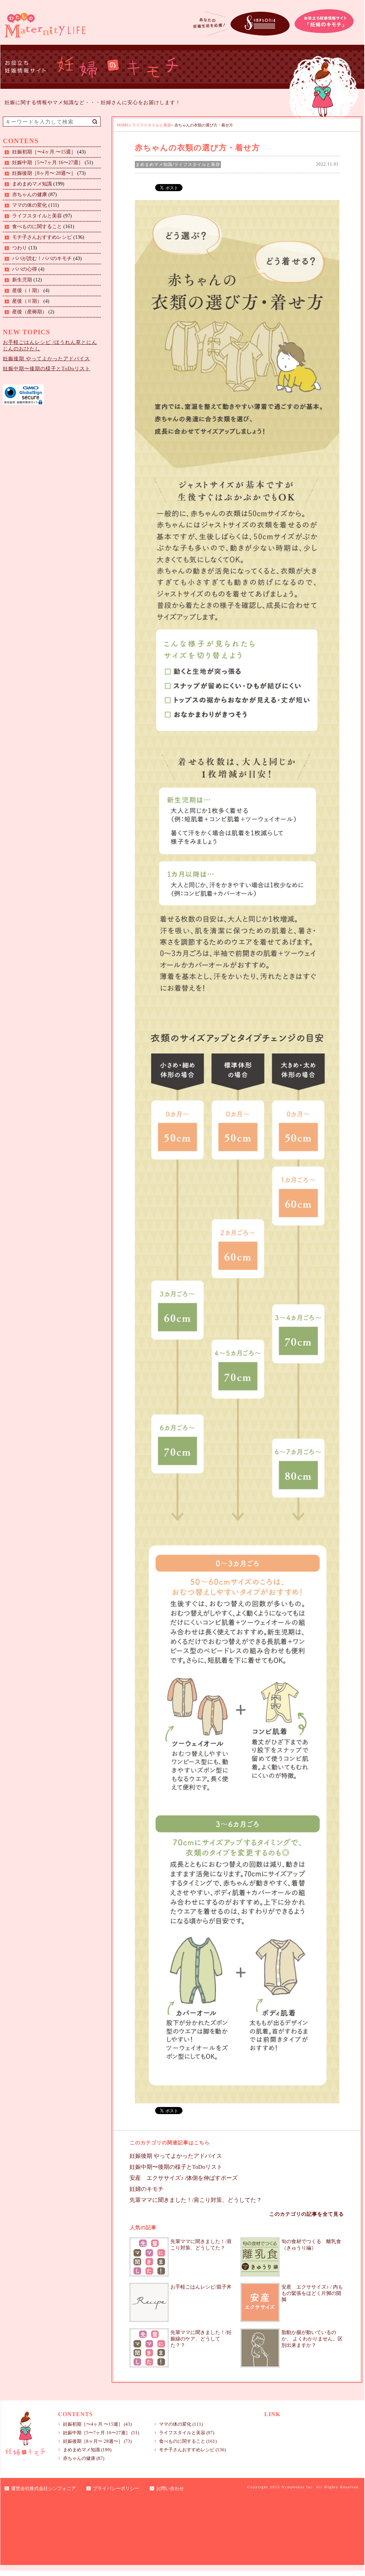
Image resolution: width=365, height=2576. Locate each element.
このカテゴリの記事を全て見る (307, 2214)
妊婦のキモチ (147, 2189)
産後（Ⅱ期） (27, 301)
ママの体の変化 (30, 205)
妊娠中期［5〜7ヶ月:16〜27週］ (48, 163)
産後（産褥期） (30, 312)
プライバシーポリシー (116, 2488)
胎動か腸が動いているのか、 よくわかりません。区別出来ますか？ (312, 2339)
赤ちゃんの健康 (30, 195)
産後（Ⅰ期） (27, 290)
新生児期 (22, 280)
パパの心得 (25, 269)
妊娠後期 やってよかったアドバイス (46, 359)
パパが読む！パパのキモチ (42, 258)
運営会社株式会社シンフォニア (43, 2488)
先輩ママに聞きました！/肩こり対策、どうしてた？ (196, 2200)
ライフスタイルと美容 (37, 216)
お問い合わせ (170, 2488)
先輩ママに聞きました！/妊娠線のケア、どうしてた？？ (201, 2339)
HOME (123, 125)
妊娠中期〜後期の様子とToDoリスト (47, 369)
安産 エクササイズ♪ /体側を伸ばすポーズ (184, 2178)
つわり (20, 248)
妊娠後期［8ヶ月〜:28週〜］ (44, 173)
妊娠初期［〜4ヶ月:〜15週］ (44, 152)
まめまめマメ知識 (32, 184)
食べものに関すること (37, 227)
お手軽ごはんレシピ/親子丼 (201, 2287)
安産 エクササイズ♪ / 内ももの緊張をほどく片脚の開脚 (312, 2293)
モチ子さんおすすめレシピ (42, 237)
